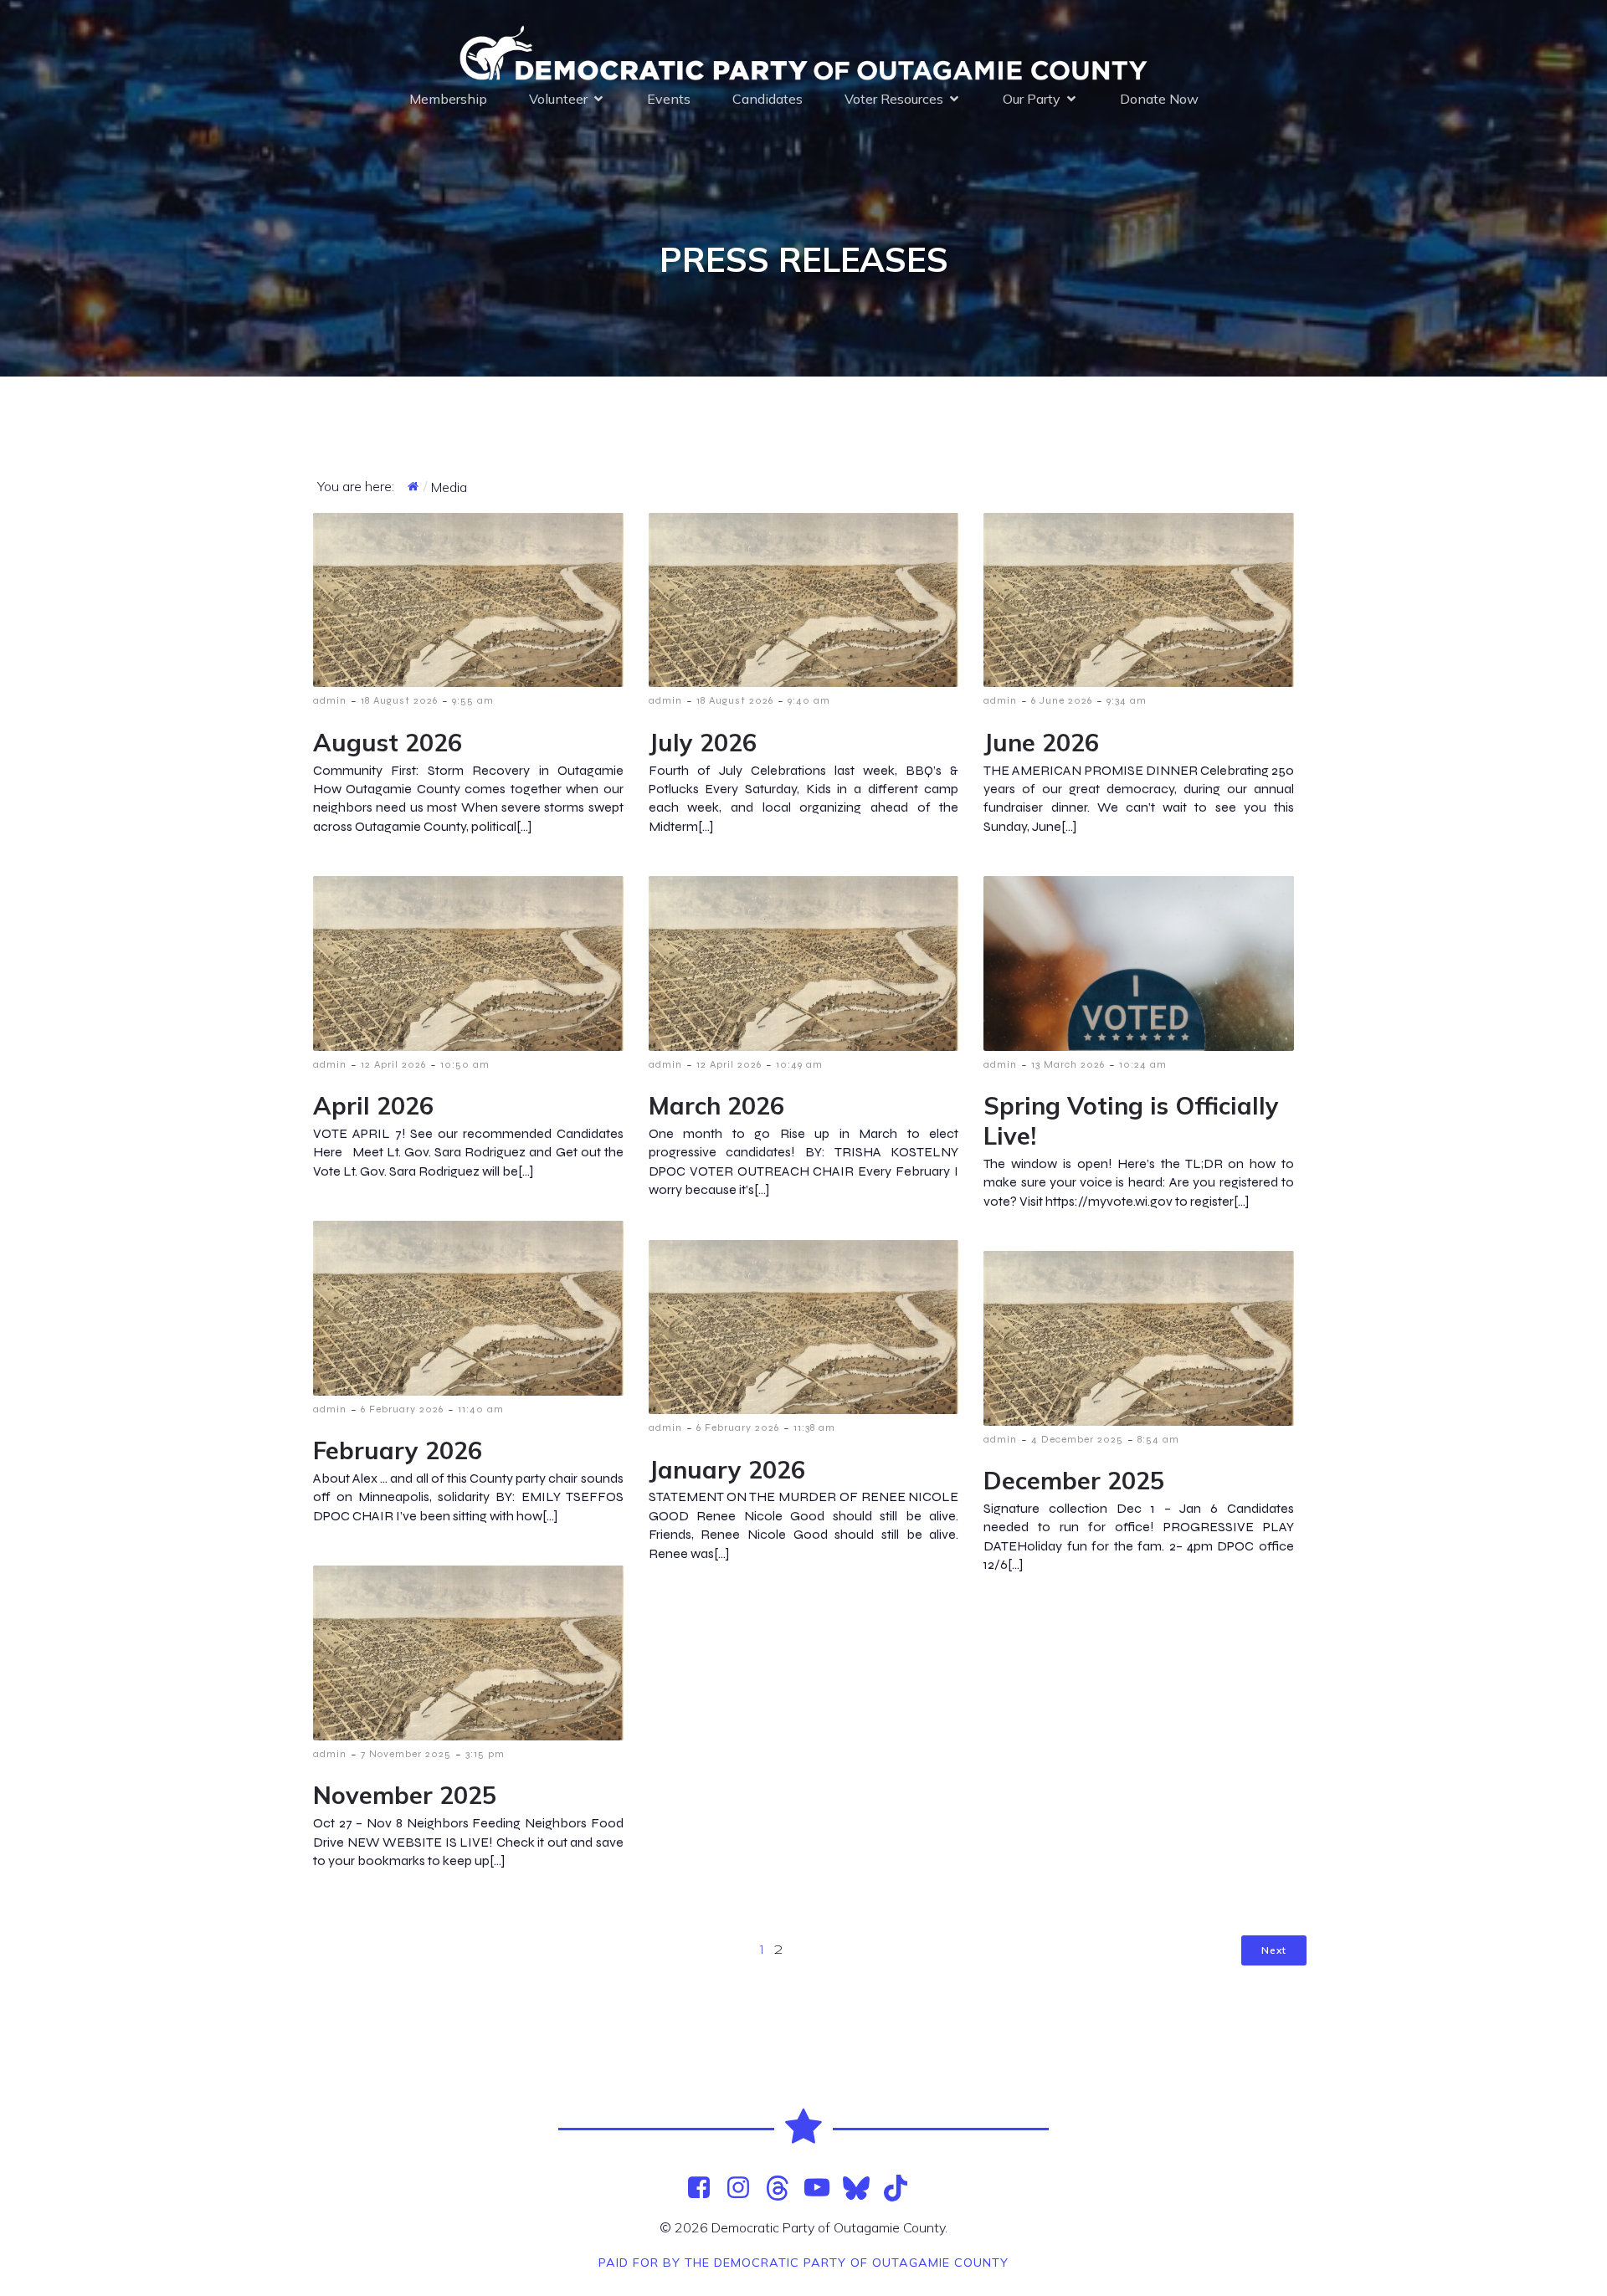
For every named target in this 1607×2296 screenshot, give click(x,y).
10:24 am (1143, 1064)
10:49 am (799, 1064)
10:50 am (465, 1064)
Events (669, 99)
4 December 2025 (1077, 1439)
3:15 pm (485, 1754)
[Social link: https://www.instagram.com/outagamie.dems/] (744, 2188)
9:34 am (1127, 700)
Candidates (768, 99)
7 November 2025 (406, 1754)
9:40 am (809, 700)
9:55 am (473, 700)
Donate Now (1159, 99)
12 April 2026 (393, 1064)
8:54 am (1158, 1439)
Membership (448, 99)
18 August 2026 (399, 700)
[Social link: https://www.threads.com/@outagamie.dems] (784, 2188)
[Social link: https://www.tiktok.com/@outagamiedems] (902, 2188)
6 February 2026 (402, 1409)
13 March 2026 (1068, 1064)
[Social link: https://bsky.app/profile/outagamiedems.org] (863, 2188)
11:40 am (481, 1409)
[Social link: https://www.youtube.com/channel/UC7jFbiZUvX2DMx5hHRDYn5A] (823, 2188)
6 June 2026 (1062, 700)
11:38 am (814, 1427)
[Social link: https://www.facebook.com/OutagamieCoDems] (705, 2188)
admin (330, 700)
